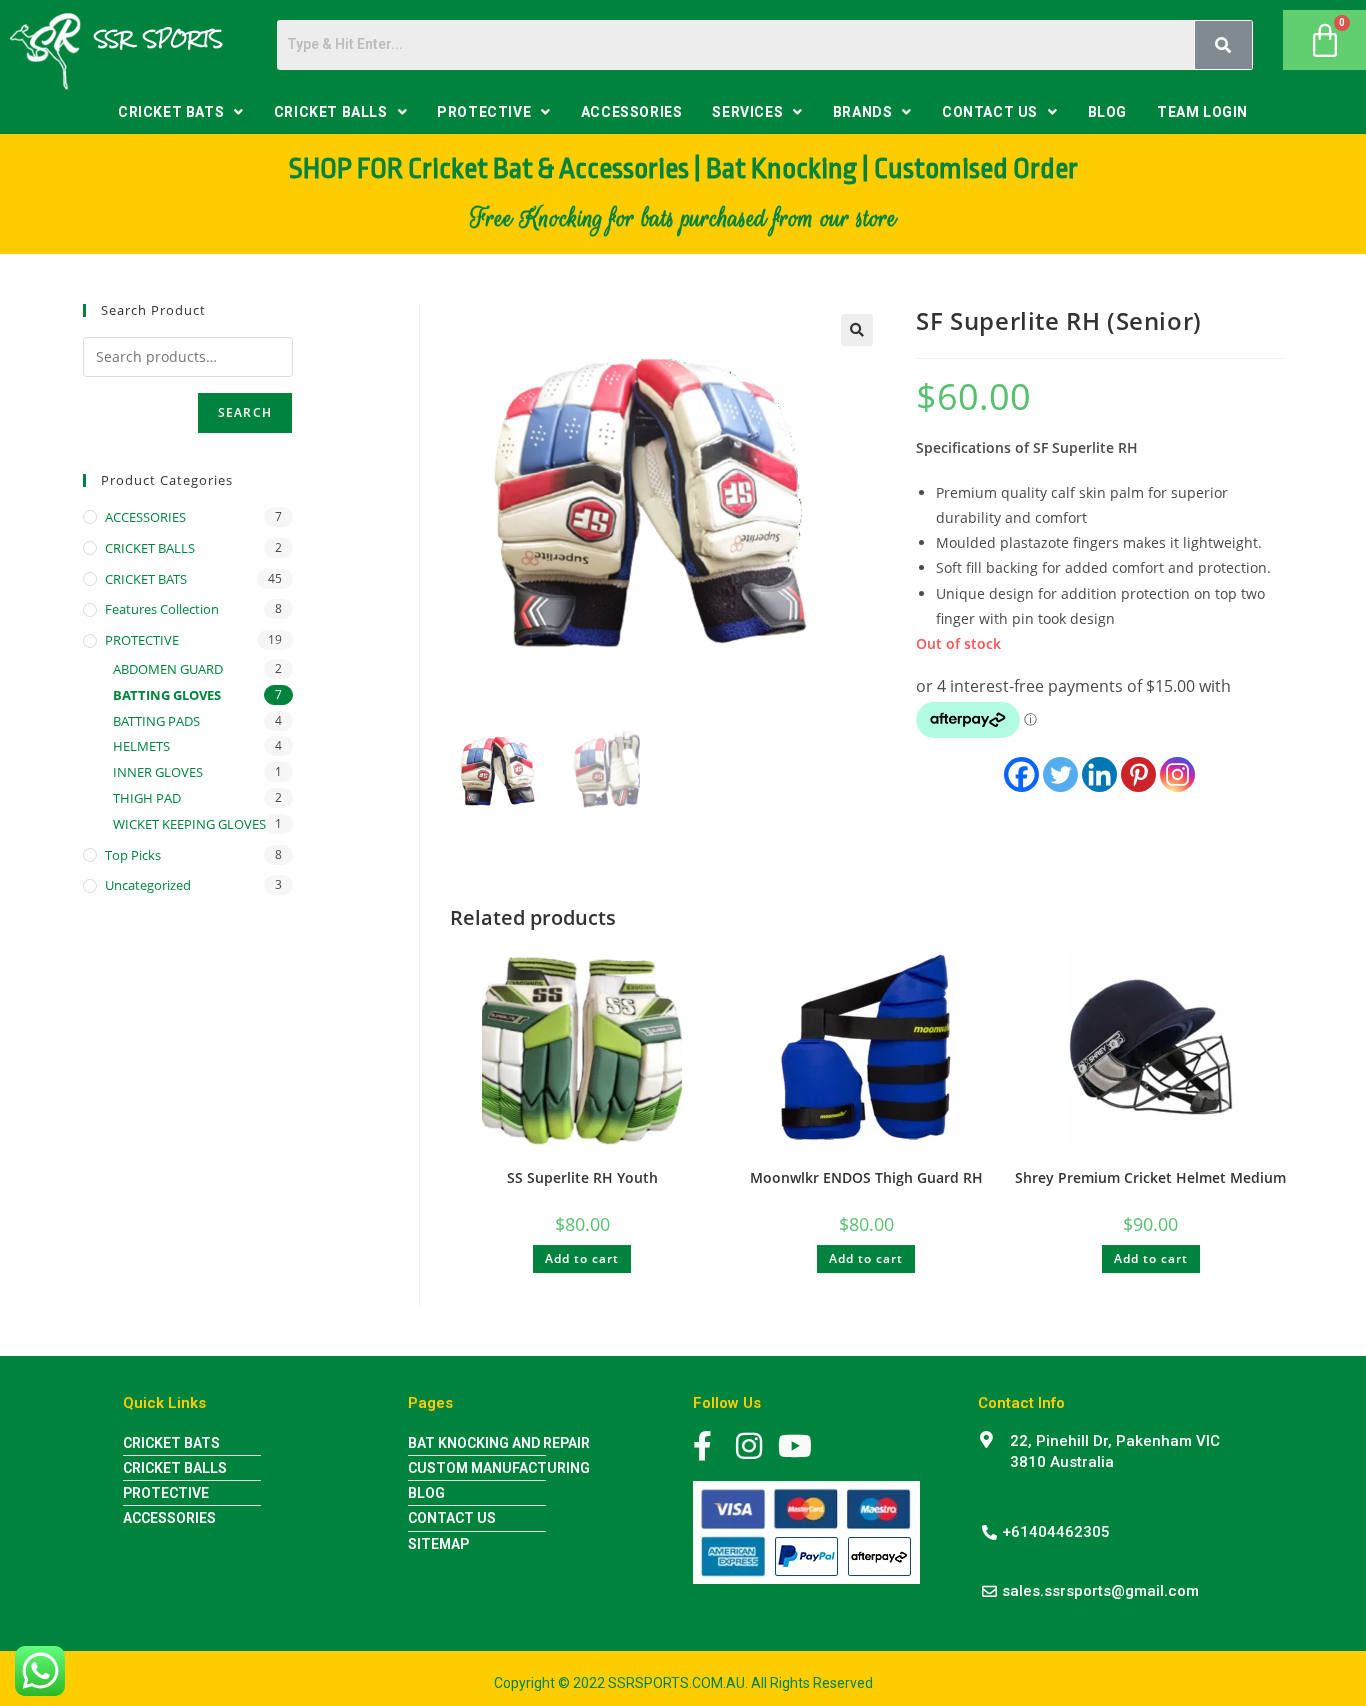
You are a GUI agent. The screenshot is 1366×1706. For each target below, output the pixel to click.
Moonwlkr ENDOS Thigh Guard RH (866, 1177)
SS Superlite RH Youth (582, 1177)
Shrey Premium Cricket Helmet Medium (1150, 1177)
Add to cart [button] (582, 1258)
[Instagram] (1177, 774)
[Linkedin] (1099, 774)
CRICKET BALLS (331, 112)
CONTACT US (990, 112)
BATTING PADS (156, 721)
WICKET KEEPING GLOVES (189, 824)
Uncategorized (148, 885)
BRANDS (863, 112)
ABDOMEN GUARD (168, 669)
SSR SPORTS (159, 39)
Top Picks (133, 855)
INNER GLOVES (158, 772)
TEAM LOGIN (1202, 112)
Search (245, 412)
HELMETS (141, 746)
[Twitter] (1060, 774)
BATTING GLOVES (167, 695)
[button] (181, 112)
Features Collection (162, 609)
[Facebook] (1021, 774)
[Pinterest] (1138, 774)
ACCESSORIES (632, 112)
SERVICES (747, 112)
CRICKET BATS (171, 112)
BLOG (1107, 112)
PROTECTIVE (484, 112)
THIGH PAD (147, 798)
